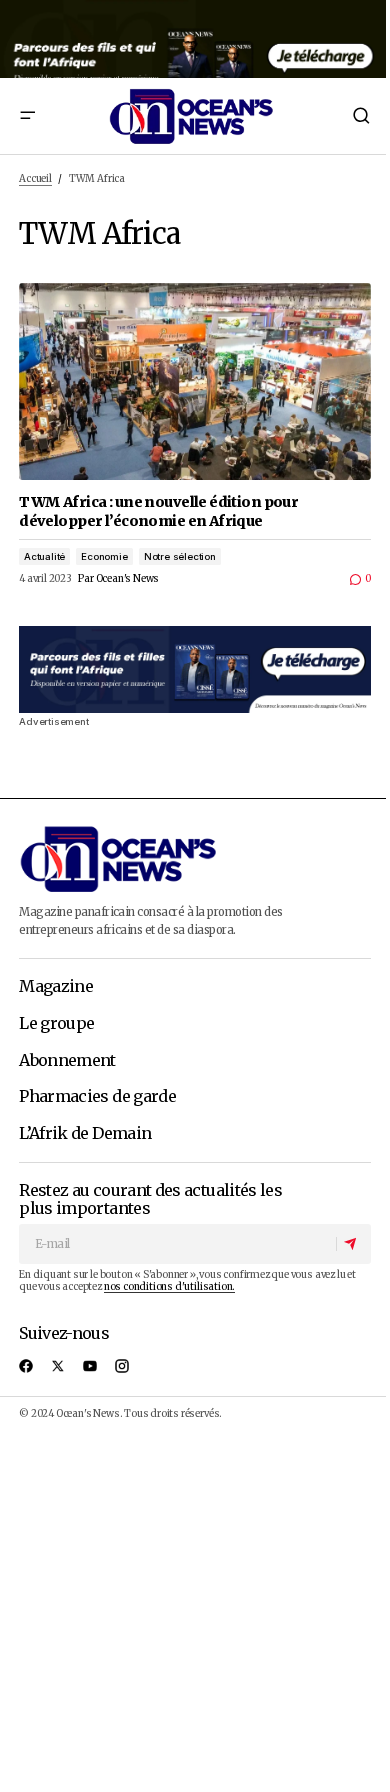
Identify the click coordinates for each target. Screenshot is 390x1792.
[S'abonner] (353, 1244)
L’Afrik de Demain (85, 1134)
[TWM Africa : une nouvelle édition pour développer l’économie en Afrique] (195, 382)
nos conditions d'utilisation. (169, 1287)
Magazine (56, 987)
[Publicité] (195, 39)
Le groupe (56, 1024)
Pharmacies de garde (97, 1097)
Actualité (44, 556)
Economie (104, 556)
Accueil (35, 179)
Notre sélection (180, 556)
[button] (27, 116)
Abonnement (67, 1061)
